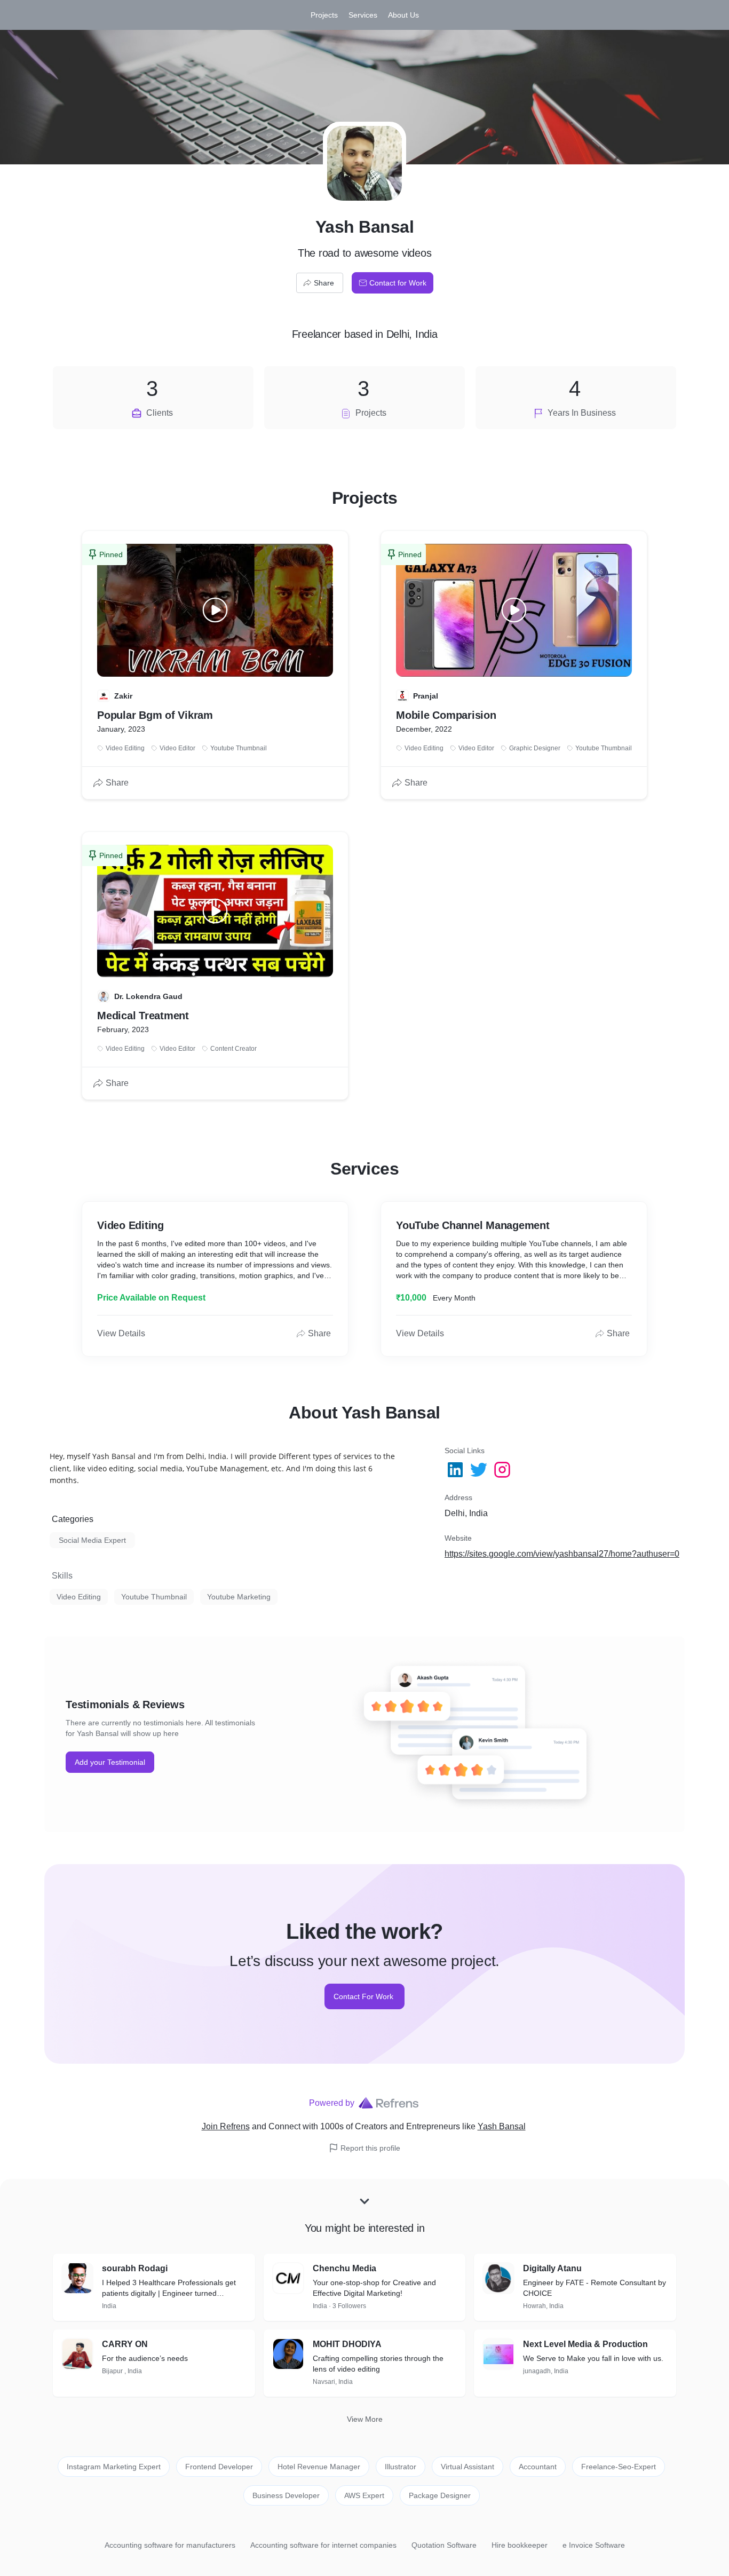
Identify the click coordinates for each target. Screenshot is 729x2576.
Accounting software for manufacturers (170, 2545)
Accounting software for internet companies (323, 2545)
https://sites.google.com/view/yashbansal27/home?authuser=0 (562, 1554)
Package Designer (440, 2495)
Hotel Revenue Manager (319, 2467)
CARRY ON (125, 2344)
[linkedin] (456, 1470)
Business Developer (286, 2495)
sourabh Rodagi (135, 2268)
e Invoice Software (594, 2545)
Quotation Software (444, 2545)
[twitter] (480, 1470)
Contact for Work (398, 283)
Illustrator (401, 2467)
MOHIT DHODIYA (347, 2344)
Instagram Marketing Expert (114, 2467)
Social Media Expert (92, 1540)
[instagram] (503, 1470)
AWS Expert (364, 2495)
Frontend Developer (219, 2467)
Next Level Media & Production (585, 2344)
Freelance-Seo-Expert (619, 2467)
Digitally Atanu (552, 2268)
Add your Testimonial (110, 1762)
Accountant (538, 2467)
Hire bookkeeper (520, 2545)
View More (365, 2419)
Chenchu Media (344, 2268)
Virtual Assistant (467, 2467)
